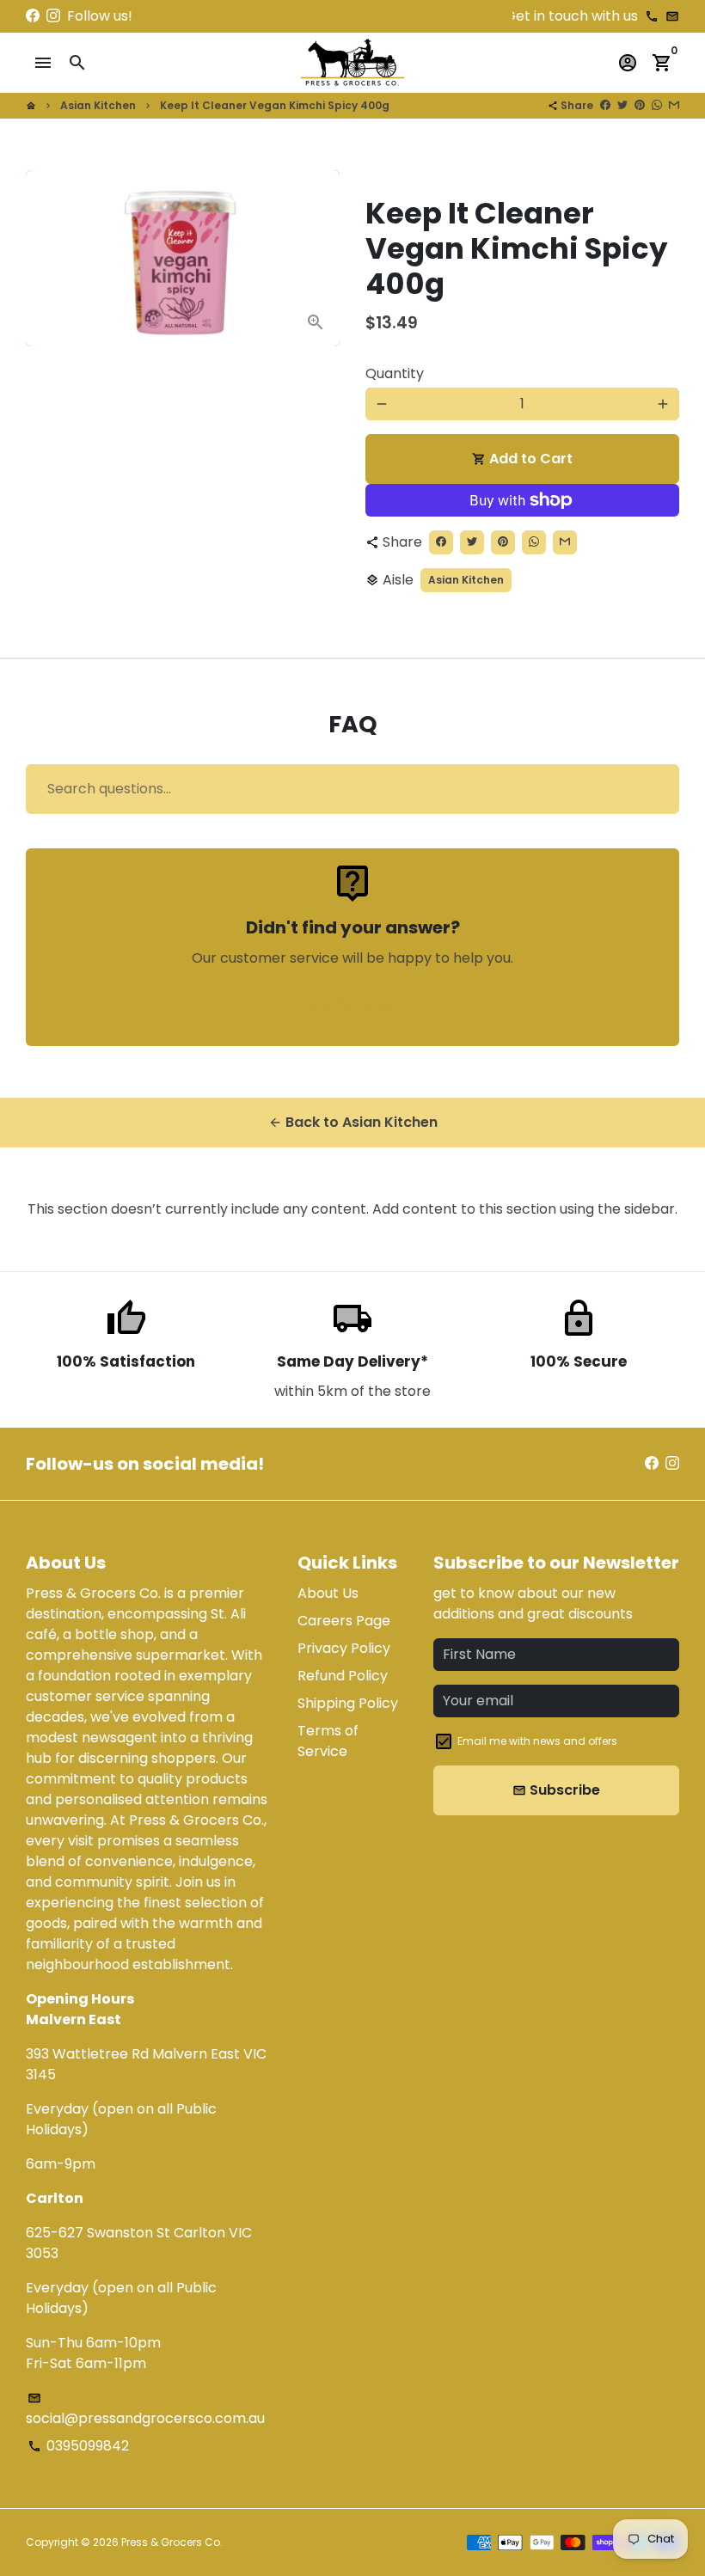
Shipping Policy (348, 1703)
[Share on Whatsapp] (657, 105)
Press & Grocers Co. (172, 2542)
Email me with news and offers (537, 1741)
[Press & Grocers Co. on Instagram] (53, 16)
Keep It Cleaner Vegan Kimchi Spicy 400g (275, 105)
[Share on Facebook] (605, 105)
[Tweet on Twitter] (622, 105)
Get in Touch (353, 1007)
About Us (328, 1593)
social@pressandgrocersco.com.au (145, 2410)
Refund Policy (343, 1676)
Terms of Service (328, 1741)
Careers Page (344, 1621)
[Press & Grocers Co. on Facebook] (33, 16)
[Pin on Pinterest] (640, 105)
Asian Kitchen (98, 105)
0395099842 (78, 2446)
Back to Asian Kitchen (353, 1122)
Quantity (395, 373)
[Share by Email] (674, 105)
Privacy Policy (344, 1648)
